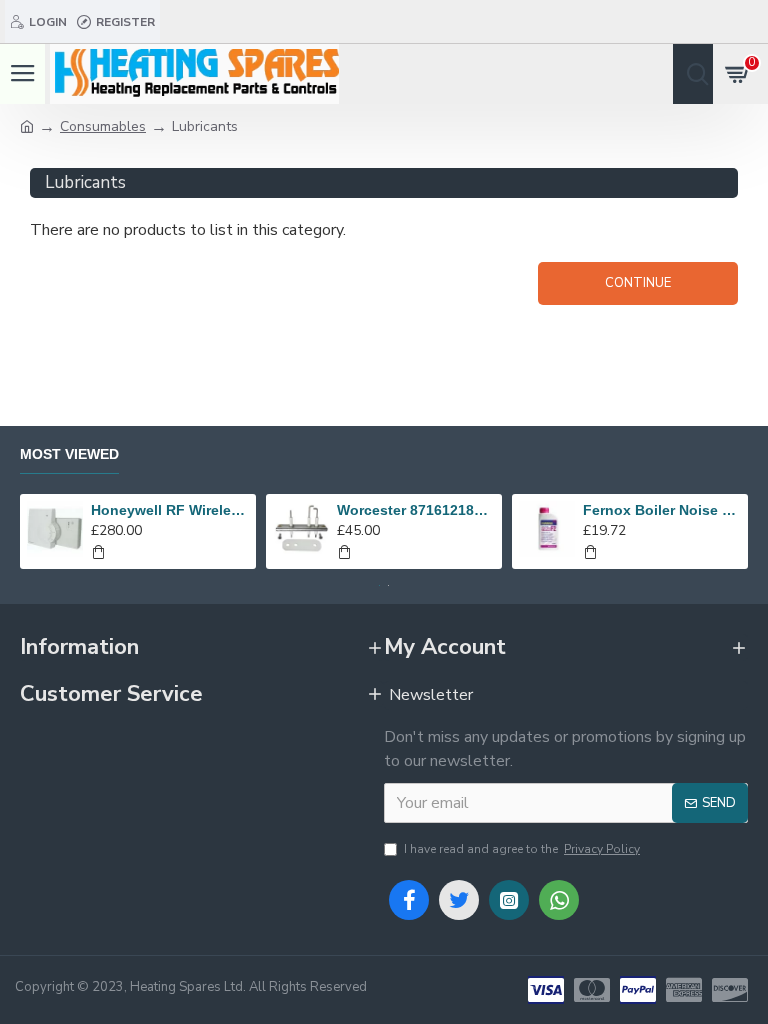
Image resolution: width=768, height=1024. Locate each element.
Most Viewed (69, 454)
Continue (638, 283)
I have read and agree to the (522, 849)
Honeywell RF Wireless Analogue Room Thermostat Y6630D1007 (170, 510)
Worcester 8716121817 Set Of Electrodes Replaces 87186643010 (416, 510)
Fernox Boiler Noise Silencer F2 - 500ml (662, 510)
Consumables (103, 126)
